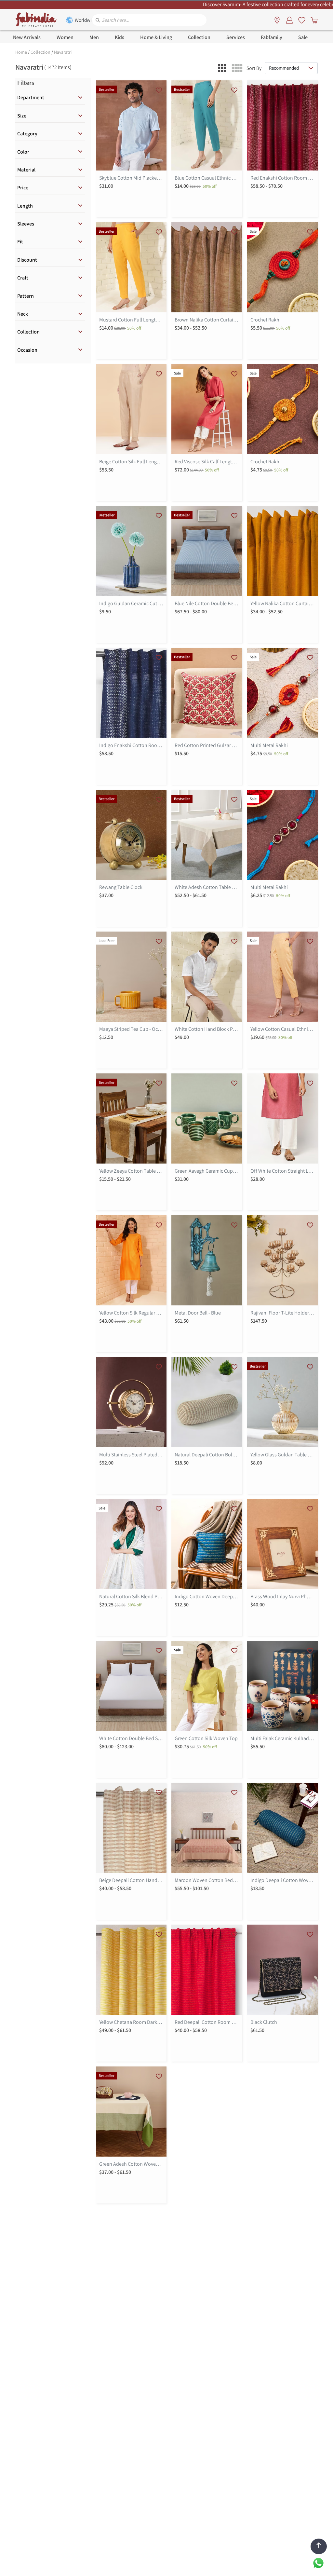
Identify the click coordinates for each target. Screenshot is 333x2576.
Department (31, 97)
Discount (27, 260)
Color (23, 152)
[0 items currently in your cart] (313, 20)
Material (26, 170)
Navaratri (63, 52)
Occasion (27, 350)
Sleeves (26, 224)
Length (25, 206)
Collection (40, 52)
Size (22, 116)
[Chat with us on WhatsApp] (318, 2562)
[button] (222, 68)
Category (27, 134)
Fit (20, 242)
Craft (23, 278)
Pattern (26, 296)
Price (23, 188)
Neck (23, 314)
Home (21, 52)
